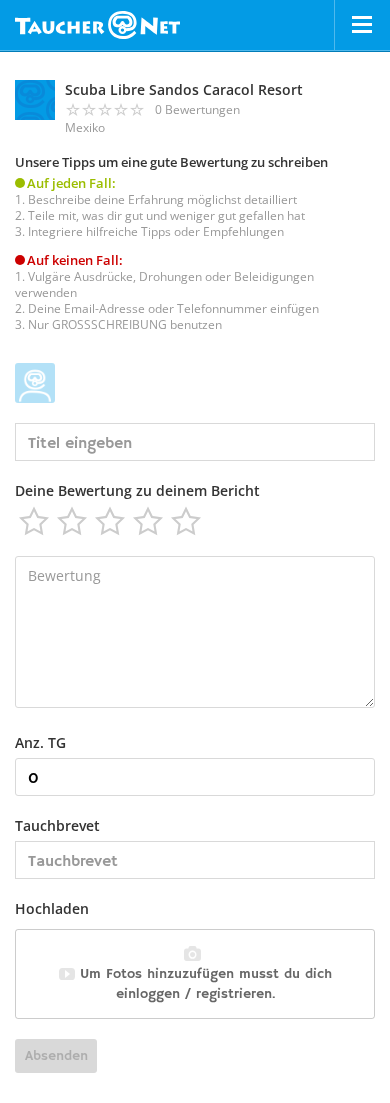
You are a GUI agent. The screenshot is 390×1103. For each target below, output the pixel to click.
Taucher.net (97, 25)
